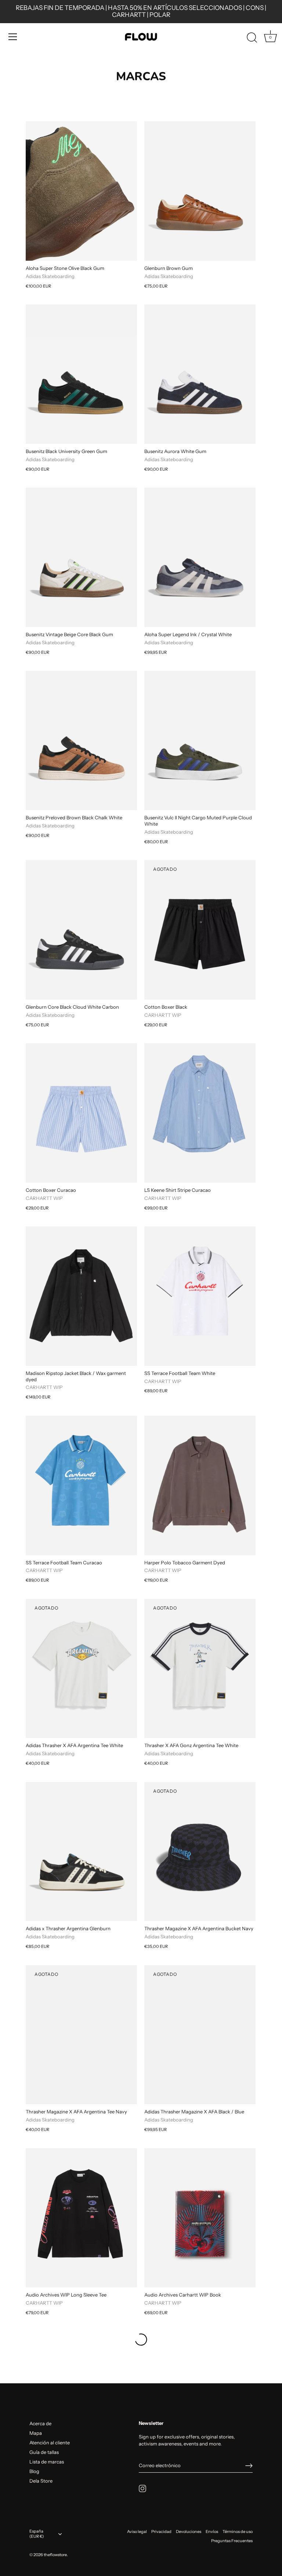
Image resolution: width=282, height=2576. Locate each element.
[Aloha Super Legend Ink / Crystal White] (200, 557)
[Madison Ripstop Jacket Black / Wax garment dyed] (81, 1296)
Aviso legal (137, 2532)
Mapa (36, 2433)
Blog (34, 2471)
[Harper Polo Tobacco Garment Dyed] (200, 1485)
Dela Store (41, 2481)
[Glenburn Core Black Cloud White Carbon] (81, 930)
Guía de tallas (44, 2452)
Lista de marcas (47, 2462)
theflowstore (55, 2555)
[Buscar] (252, 38)
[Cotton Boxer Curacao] (81, 1113)
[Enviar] (249, 2466)
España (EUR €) (37, 2534)
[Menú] (13, 37)
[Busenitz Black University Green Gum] (81, 374)
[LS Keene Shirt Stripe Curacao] (200, 1113)
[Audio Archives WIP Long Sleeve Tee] (81, 2218)
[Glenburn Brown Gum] (200, 191)
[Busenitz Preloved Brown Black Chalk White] (81, 740)
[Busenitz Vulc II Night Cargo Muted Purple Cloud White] (200, 740)
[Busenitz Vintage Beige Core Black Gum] (81, 557)
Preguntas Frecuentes (232, 2541)
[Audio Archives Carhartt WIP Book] (200, 2218)
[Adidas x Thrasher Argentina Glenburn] (81, 1852)
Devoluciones (189, 2532)
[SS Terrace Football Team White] (200, 1296)
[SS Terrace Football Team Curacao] (81, 1485)
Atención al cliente (50, 2443)
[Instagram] (142, 2488)
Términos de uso (238, 2532)
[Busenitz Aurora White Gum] (200, 374)
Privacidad (161, 2532)
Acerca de (40, 2423)
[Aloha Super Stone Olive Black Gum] (81, 191)
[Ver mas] (141, 2340)
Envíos (212, 2532)
